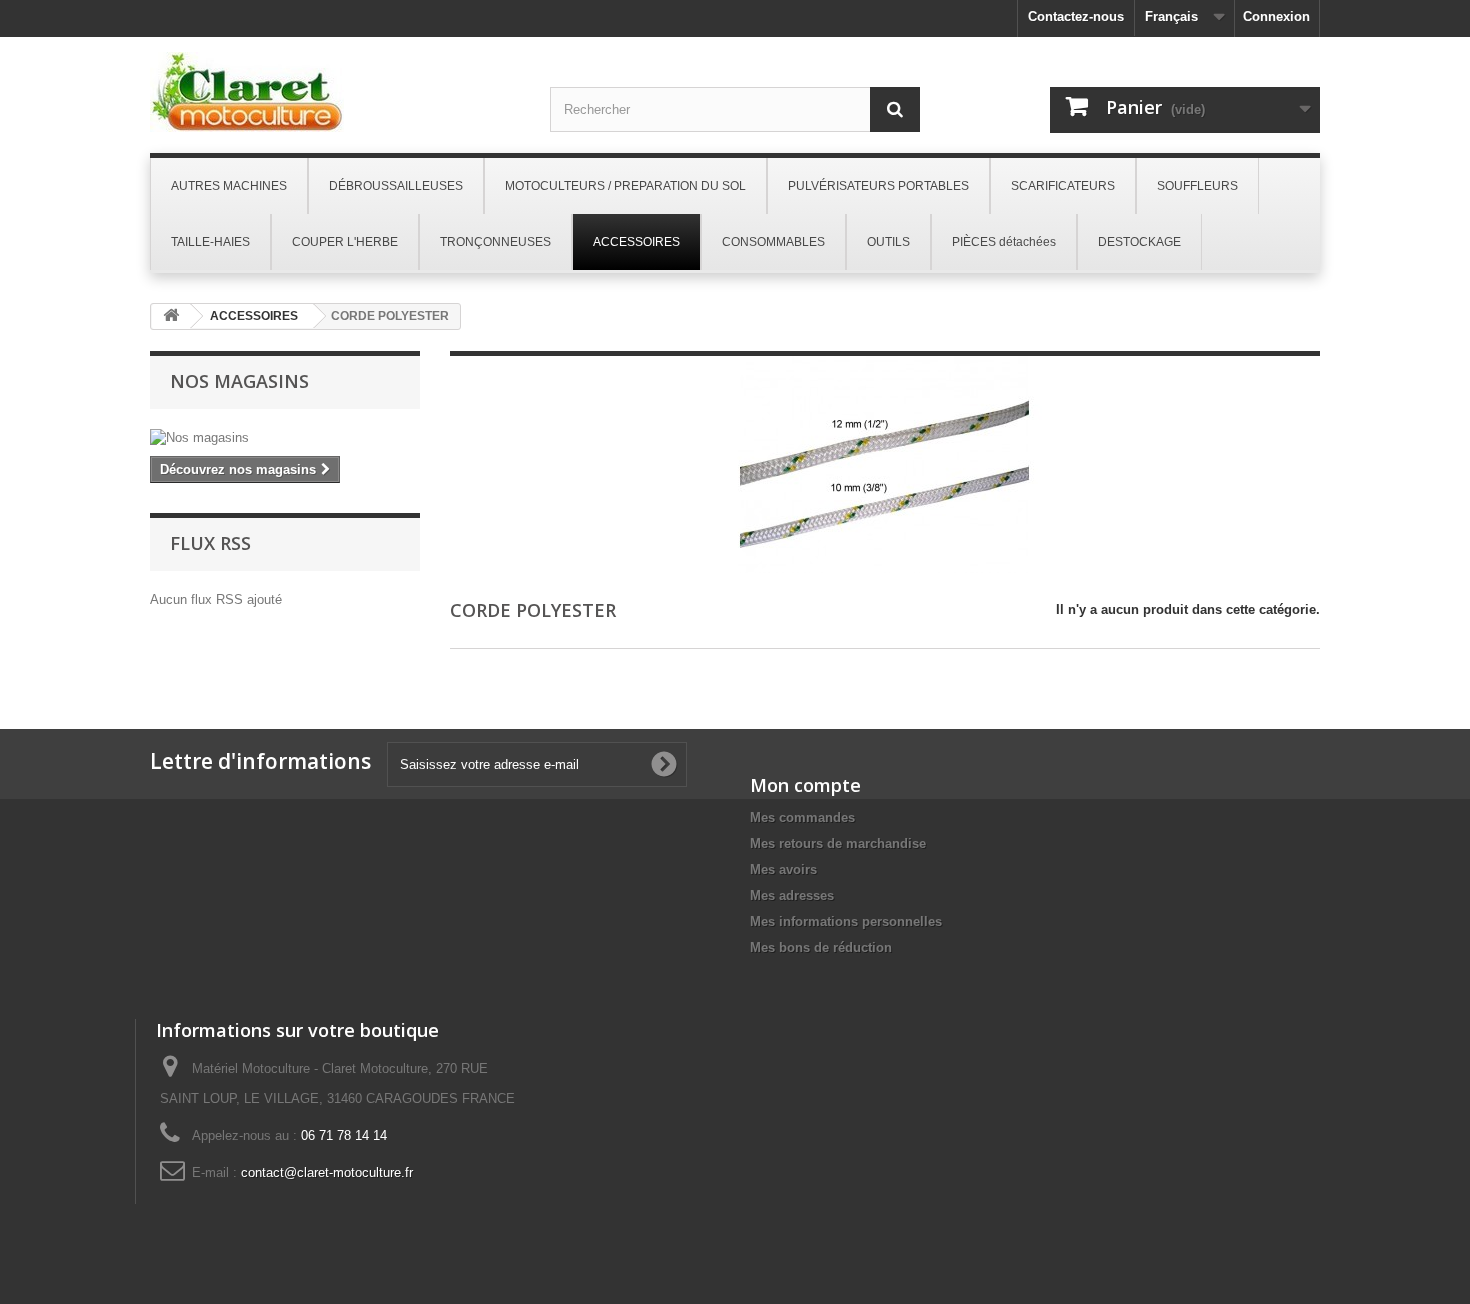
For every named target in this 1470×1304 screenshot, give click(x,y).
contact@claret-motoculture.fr (327, 1172)
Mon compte (805, 785)
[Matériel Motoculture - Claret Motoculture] (335, 92)
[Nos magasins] (285, 438)
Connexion (1276, 16)
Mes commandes (802, 817)
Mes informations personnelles (846, 921)
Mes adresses (792, 895)
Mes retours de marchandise (838, 843)
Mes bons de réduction (821, 947)
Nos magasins (239, 381)
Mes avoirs (783, 869)
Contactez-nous (1076, 16)
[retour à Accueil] (171, 316)
